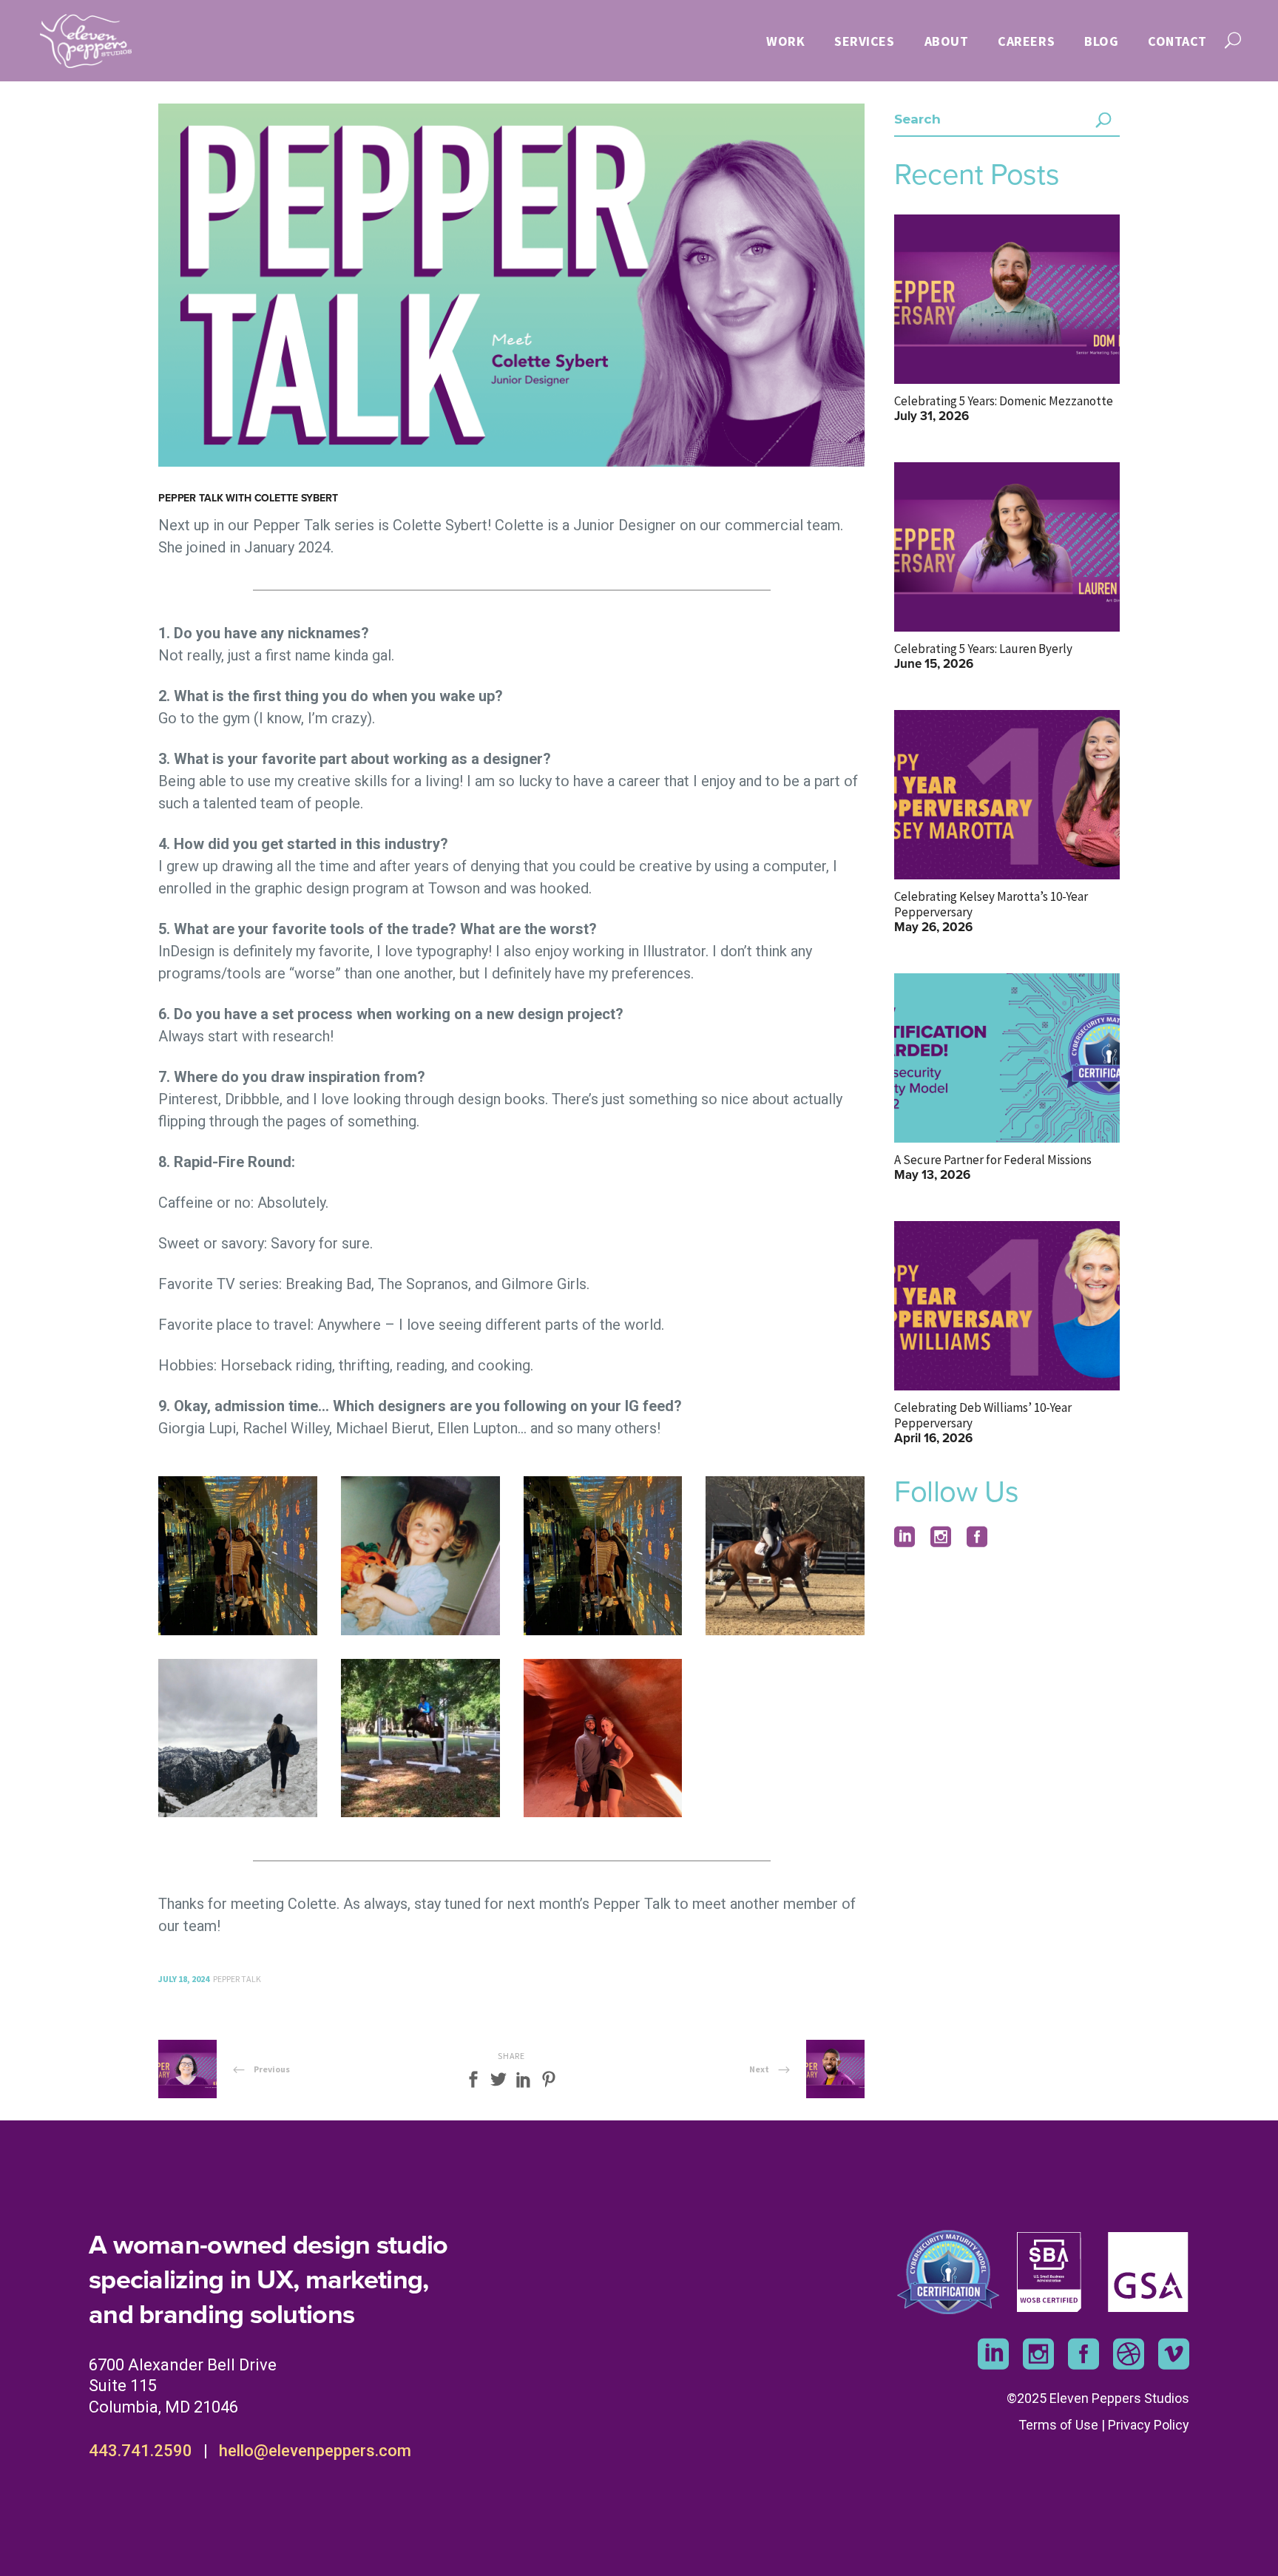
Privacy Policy (1149, 2425)
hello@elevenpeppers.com (315, 2451)
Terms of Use (1058, 2425)
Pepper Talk (237, 1979)
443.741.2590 (141, 2451)
